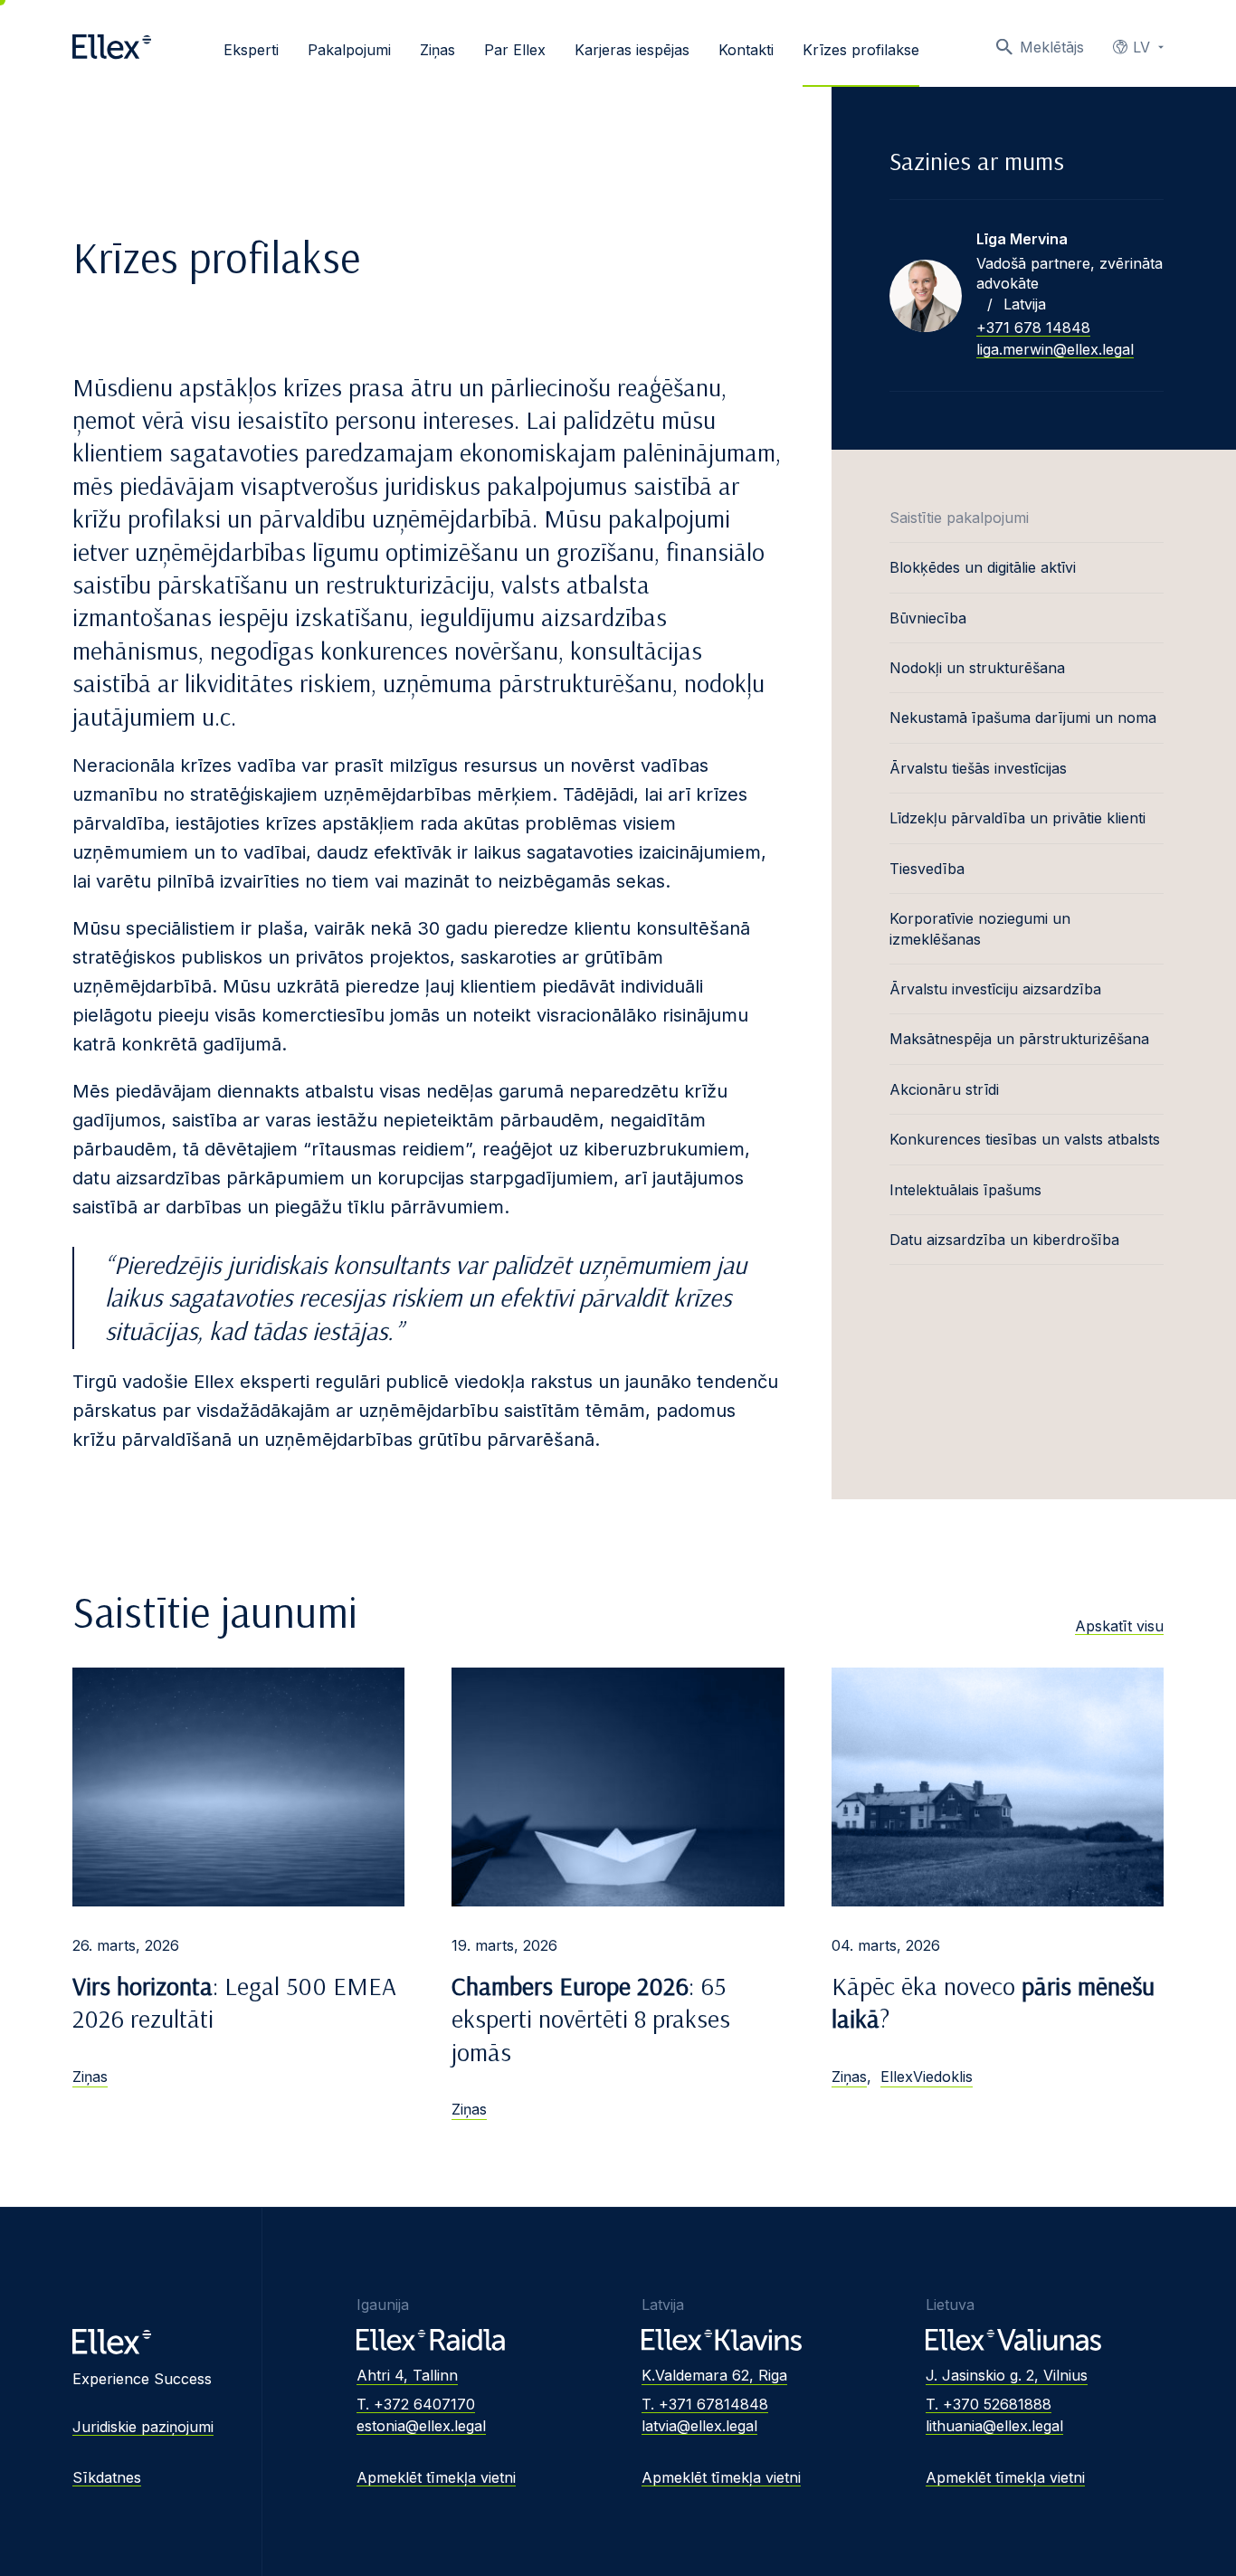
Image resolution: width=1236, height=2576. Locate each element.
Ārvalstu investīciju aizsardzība (995, 989)
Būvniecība (928, 618)
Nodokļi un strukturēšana (977, 668)
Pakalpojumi (349, 50)
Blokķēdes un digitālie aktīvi (983, 567)
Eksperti (251, 50)
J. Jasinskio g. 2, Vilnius (1007, 2375)
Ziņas (437, 50)
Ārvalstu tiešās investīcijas (978, 768)
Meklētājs (1052, 47)
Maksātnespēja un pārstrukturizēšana (1019, 1039)
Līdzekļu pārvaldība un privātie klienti (1017, 818)
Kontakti (746, 50)
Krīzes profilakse (861, 50)
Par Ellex (515, 50)
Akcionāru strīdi (944, 1089)
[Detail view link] (926, 296)
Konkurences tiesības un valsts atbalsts (1025, 1139)
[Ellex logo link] (112, 47)
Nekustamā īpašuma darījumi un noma (1023, 718)
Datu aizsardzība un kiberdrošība (1004, 1240)
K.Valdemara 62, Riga (714, 2375)
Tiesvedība (927, 869)
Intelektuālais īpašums (965, 1190)
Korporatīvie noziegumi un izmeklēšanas (980, 928)
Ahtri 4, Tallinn (407, 2375)
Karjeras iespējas (632, 50)
